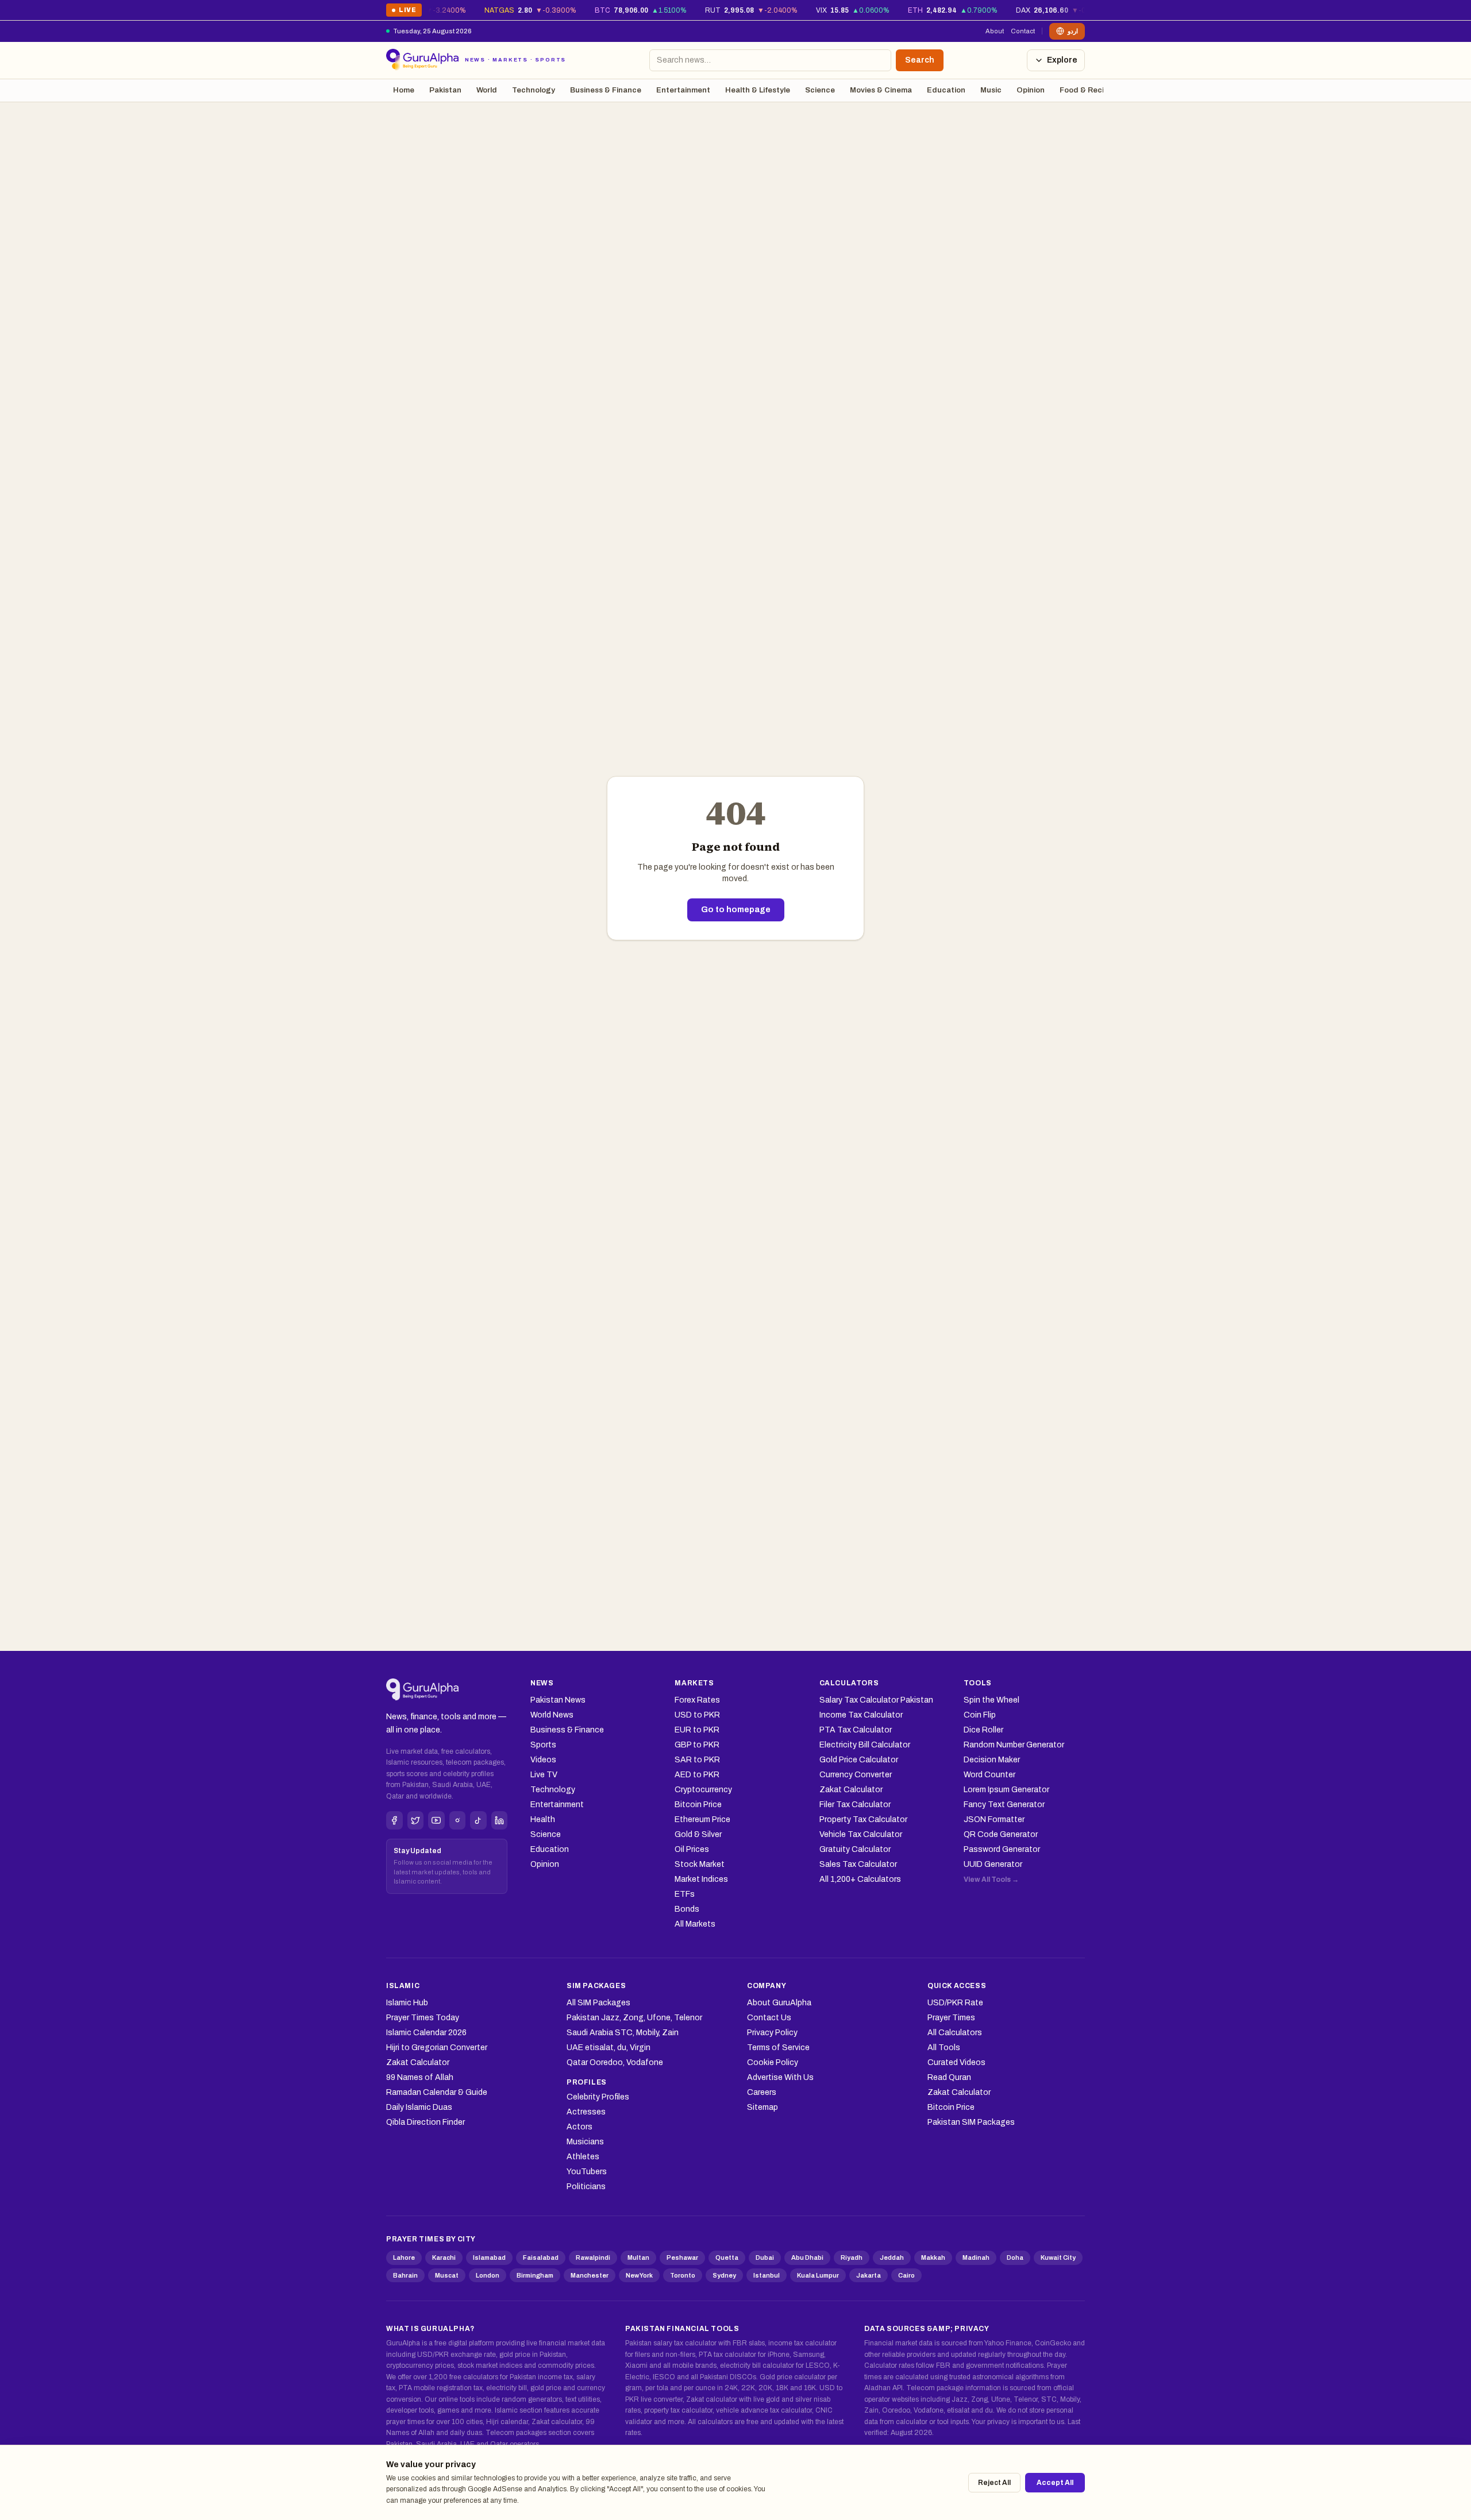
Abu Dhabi (807, 2257)
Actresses (586, 2112)
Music (991, 90)
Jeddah (892, 2257)
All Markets (695, 1924)
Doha (1015, 2257)
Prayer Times (951, 2018)
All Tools (944, 2048)
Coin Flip (980, 1715)
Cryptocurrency (703, 1790)
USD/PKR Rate (955, 2003)
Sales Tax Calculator (858, 1864)
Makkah (933, 2257)
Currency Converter (856, 1775)
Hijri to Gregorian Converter (437, 2048)
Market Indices (701, 1879)
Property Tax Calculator (863, 1819)
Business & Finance (606, 90)
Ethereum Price (702, 1819)
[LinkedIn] (500, 1820)
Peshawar (682, 2257)
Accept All (1055, 2483)
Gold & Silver (698, 1834)
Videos (543, 1760)
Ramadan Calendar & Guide (437, 2092)
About (995, 31)
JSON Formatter (994, 1819)
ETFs (685, 1894)
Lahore (404, 2257)
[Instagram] (458, 1820)
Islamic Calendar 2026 (426, 2033)
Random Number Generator (1014, 1745)
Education (946, 90)
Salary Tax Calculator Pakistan (876, 1700)
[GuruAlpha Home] (423, 1690)
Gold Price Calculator (859, 1760)
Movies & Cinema (881, 90)
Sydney (724, 2275)
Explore (1062, 60)
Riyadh (852, 2257)
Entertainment (683, 90)
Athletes (583, 2157)
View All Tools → (991, 1880)
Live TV (544, 1775)
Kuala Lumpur (818, 2275)
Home (404, 90)
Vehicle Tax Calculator (861, 1834)
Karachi (444, 2257)
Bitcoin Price (698, 1805)
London (488, 2275)
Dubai (765, 2257)
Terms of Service (778, 2048)
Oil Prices (692, 1849)
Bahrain (405, 2275)
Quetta (727, 2257)
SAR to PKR (697, 1760)
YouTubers (587, 2172)
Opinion (1031, 90)
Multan (638, 2257)
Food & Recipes (1088, 90)
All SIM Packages (598, 2003)
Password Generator (1002, 1849)
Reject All (994, 2483)
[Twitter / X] (416, 1820)
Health (543, 1819)
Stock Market (700, 1864)
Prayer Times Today (423, 2018)
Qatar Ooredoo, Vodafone (615, 2062)
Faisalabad (541, 2257)
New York (639, 2275)
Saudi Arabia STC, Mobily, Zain (623, 2033)
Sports (543, 1745)
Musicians (585, 2142)
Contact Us (769, 2018)
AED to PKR (697, 1775)
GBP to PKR (697, 1745)
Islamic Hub (407, 2003)
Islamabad (489, 2257)
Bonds (687, 1909)
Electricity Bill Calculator (865, 1745)
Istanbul (767, 2275)
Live (404, 12)
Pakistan (445, 90)
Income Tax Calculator (861, 1715)
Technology (534, 90)
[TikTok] (478, 1820)
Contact (1023, 31)
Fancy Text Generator (1004, 1805)
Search (920, 60)
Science (820, 90)
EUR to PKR (697, 1730)
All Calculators (955, 2033)
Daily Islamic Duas (419, 2107)
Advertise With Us (780, 2077)
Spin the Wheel (991, 1700)
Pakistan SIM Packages (971, 2122)
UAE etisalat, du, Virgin (609, 2048)
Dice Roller (983, 1730)
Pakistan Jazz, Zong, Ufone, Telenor (634, 2018)
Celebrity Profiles (598, 2097)
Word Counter (989, 1775)
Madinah (976, 2257)
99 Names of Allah (420, 2077)
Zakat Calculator (851, 1790)
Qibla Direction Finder (425, 2122)
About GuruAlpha (779, 2003)
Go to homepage (736, 910)
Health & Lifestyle (758, 90)
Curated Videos (956, 2062)
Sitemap (763, 2107)
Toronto (683, 2275)
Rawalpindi (593, 2257)
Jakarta (869, 2275)
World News (552, 1715)
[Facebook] (394, 1820)
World (487, 90)
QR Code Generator (1001, 1834)
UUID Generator (993, 1864)
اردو (1073, 31)
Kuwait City (1058, 2257)
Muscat (447, 2275)
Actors (579, 2127)
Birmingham (535, 2275)
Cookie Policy (773, 2062)
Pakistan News (558, 1700)
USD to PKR (697, 1715)
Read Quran (949, 2077)
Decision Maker (992, 1760)
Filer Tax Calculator (855, 1805)
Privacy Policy (772, 2033)
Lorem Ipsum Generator (1006, 1790)
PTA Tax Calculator (856, 1730)
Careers (762, 2092)
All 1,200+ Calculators (860, 1879)
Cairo (906, 2275)
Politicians (586, 2187)
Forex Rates (697, 1700)
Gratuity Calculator (855, 1849)
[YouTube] (436, 1820)
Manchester (590, 2275)
